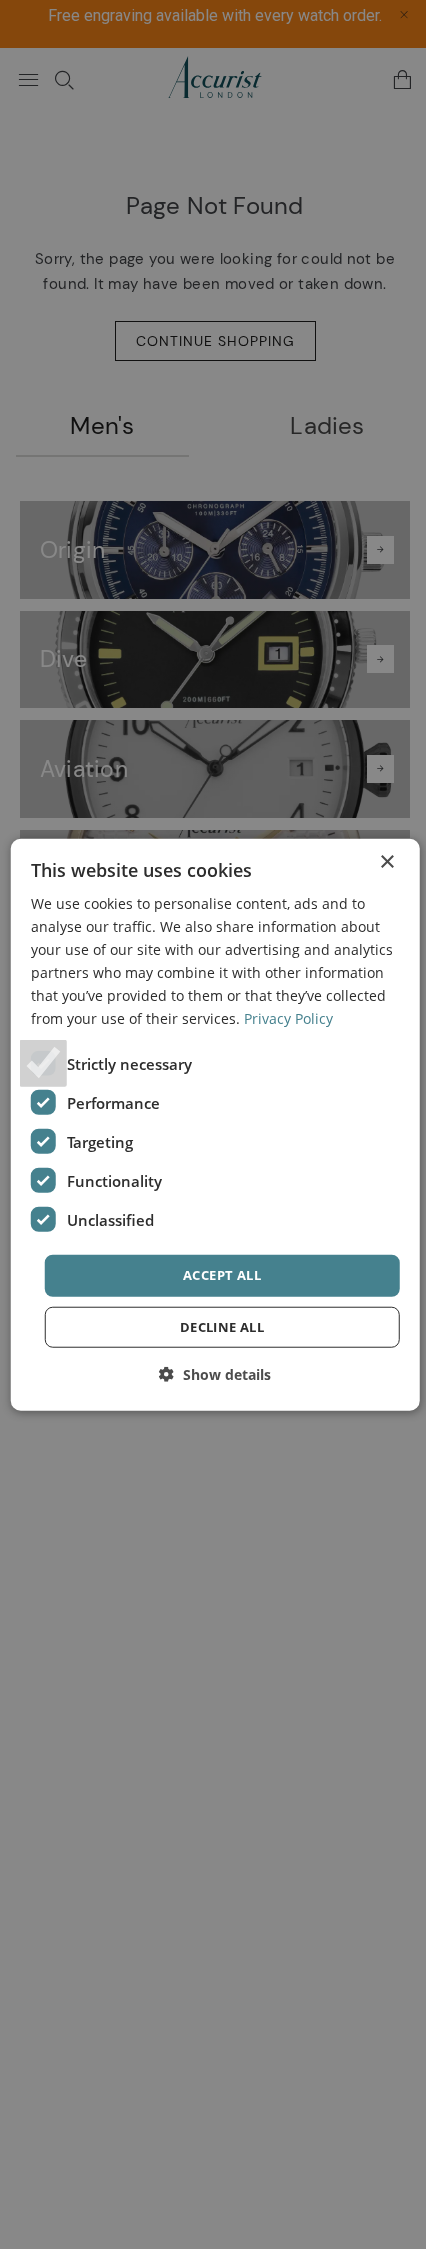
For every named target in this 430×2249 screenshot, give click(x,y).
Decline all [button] (222, 1327)
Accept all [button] (222, 1275)
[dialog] (215, 1124)
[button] (215, 1374)
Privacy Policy (288, 1018)
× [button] (386, 861)
